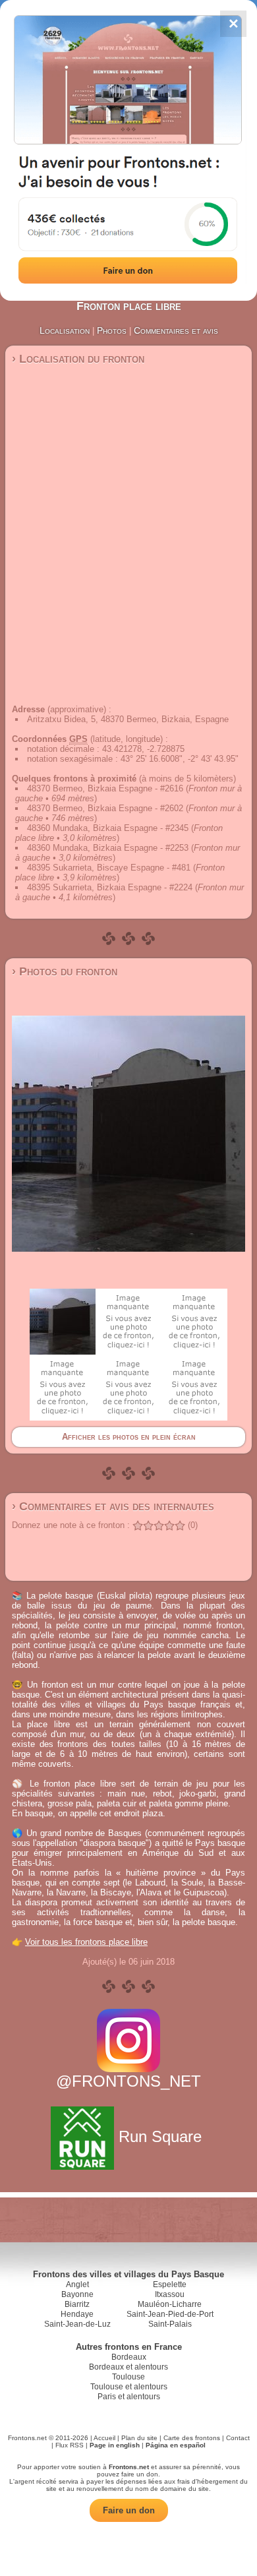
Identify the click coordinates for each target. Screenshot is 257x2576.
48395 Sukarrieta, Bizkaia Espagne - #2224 (110, 887)
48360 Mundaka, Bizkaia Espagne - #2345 (108, 828)
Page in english (115, 2445)
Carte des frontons (192, 2438)
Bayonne (77, 2294)
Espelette (170, 2285)
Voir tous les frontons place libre (86, 1942)
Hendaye (77, 2314)
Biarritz (77, 2304)
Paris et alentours (129, 2397)
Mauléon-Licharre (170, 2304)
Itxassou (170, 2294)
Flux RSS (70, 2445)
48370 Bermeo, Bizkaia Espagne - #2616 (105, 788)
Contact (238, 2438)
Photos (112, 330)
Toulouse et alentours (129, 2387)
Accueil (104, 2438)
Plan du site (139, 2438)
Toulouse (128, 2377)
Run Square (160, 2136)
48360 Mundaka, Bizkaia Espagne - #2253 (108, 848)
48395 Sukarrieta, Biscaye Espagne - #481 (109, 868)
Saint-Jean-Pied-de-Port (170, 2314)
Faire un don (129, 2510)
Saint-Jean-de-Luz (77, 2324)
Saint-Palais (170, 2324)
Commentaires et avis (176, 330)
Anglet (77, 2285)
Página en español (176, 2445)
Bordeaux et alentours (128, 2367)
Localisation (65, 330)
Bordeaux (129, 2357)
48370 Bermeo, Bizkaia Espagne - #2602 (105, 808)
